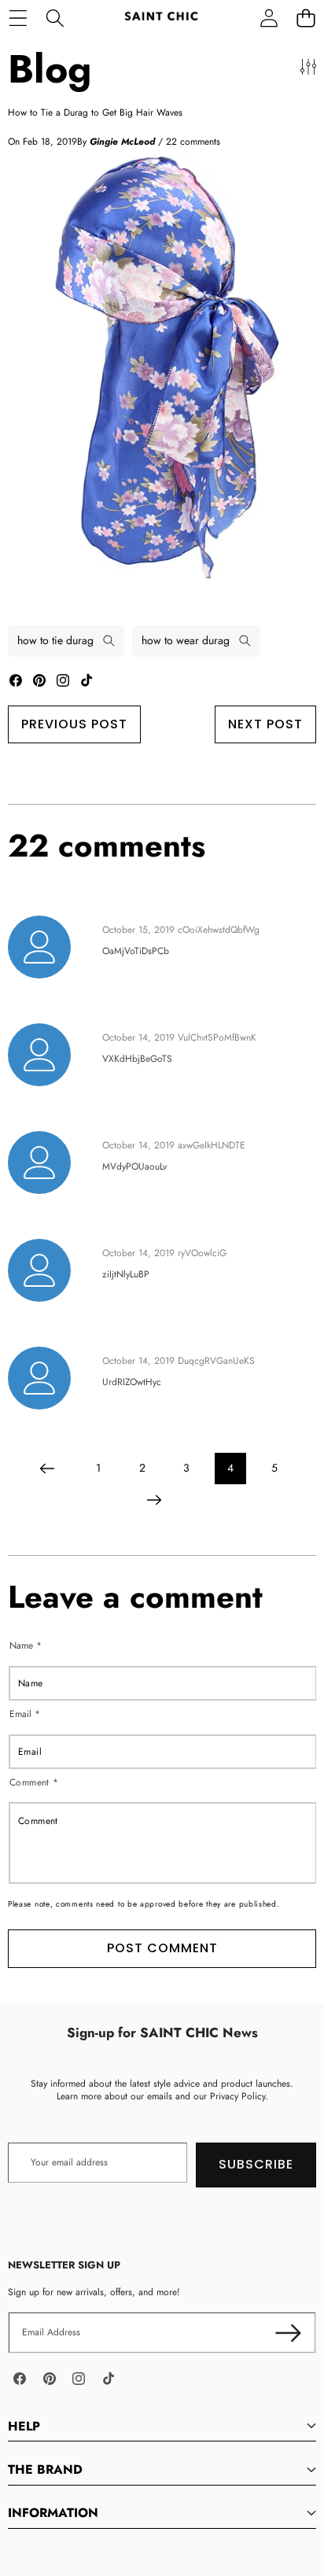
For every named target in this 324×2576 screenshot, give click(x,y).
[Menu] (18, 18)
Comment (34, 1782)
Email (25, 1714)
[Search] (55, 18)
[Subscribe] (288, 2333)
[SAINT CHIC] (161, 18)
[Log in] (269, 18)
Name (26, 1646)
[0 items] (306, 18)
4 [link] (230, 1468)
